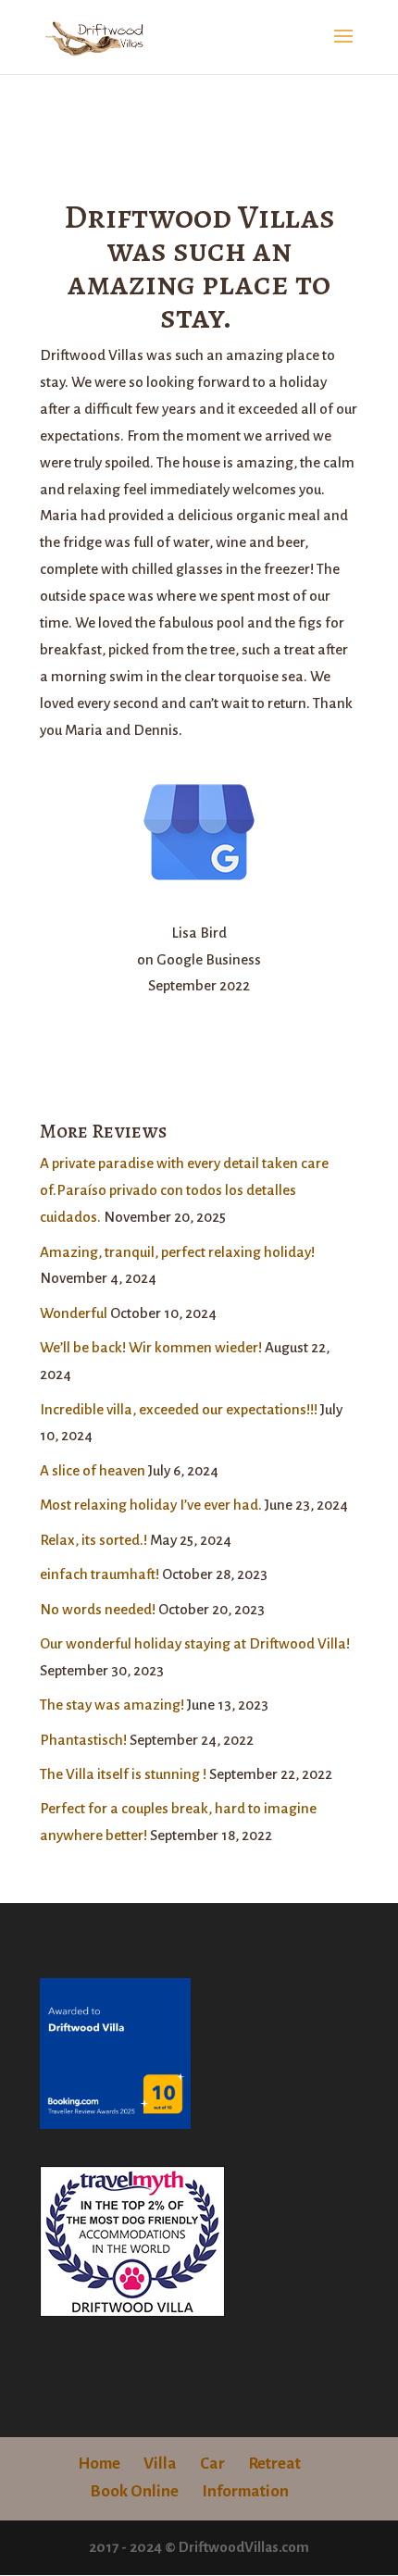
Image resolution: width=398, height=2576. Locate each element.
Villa (160, 2464)
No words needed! (98, 1609)
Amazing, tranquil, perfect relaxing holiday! (177, 1252)
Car (212, 2464)
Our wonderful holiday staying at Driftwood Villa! (195, 1643)
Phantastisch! (83, 1740)
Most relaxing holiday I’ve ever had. (151, 1505)
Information (245, 2491)
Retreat (274, 2464)
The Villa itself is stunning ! (123, 1774)
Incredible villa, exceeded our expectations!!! (179, 1409)
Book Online (134, 2491)
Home (99, 2464)
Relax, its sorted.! (93, 1540)
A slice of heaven (93, 1470)
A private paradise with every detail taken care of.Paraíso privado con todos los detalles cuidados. (184, 1190)
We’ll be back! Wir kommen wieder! (151, 1347)
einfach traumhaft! (99, 1574)
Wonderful (74, 1313)
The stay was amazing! (112, 1705)
